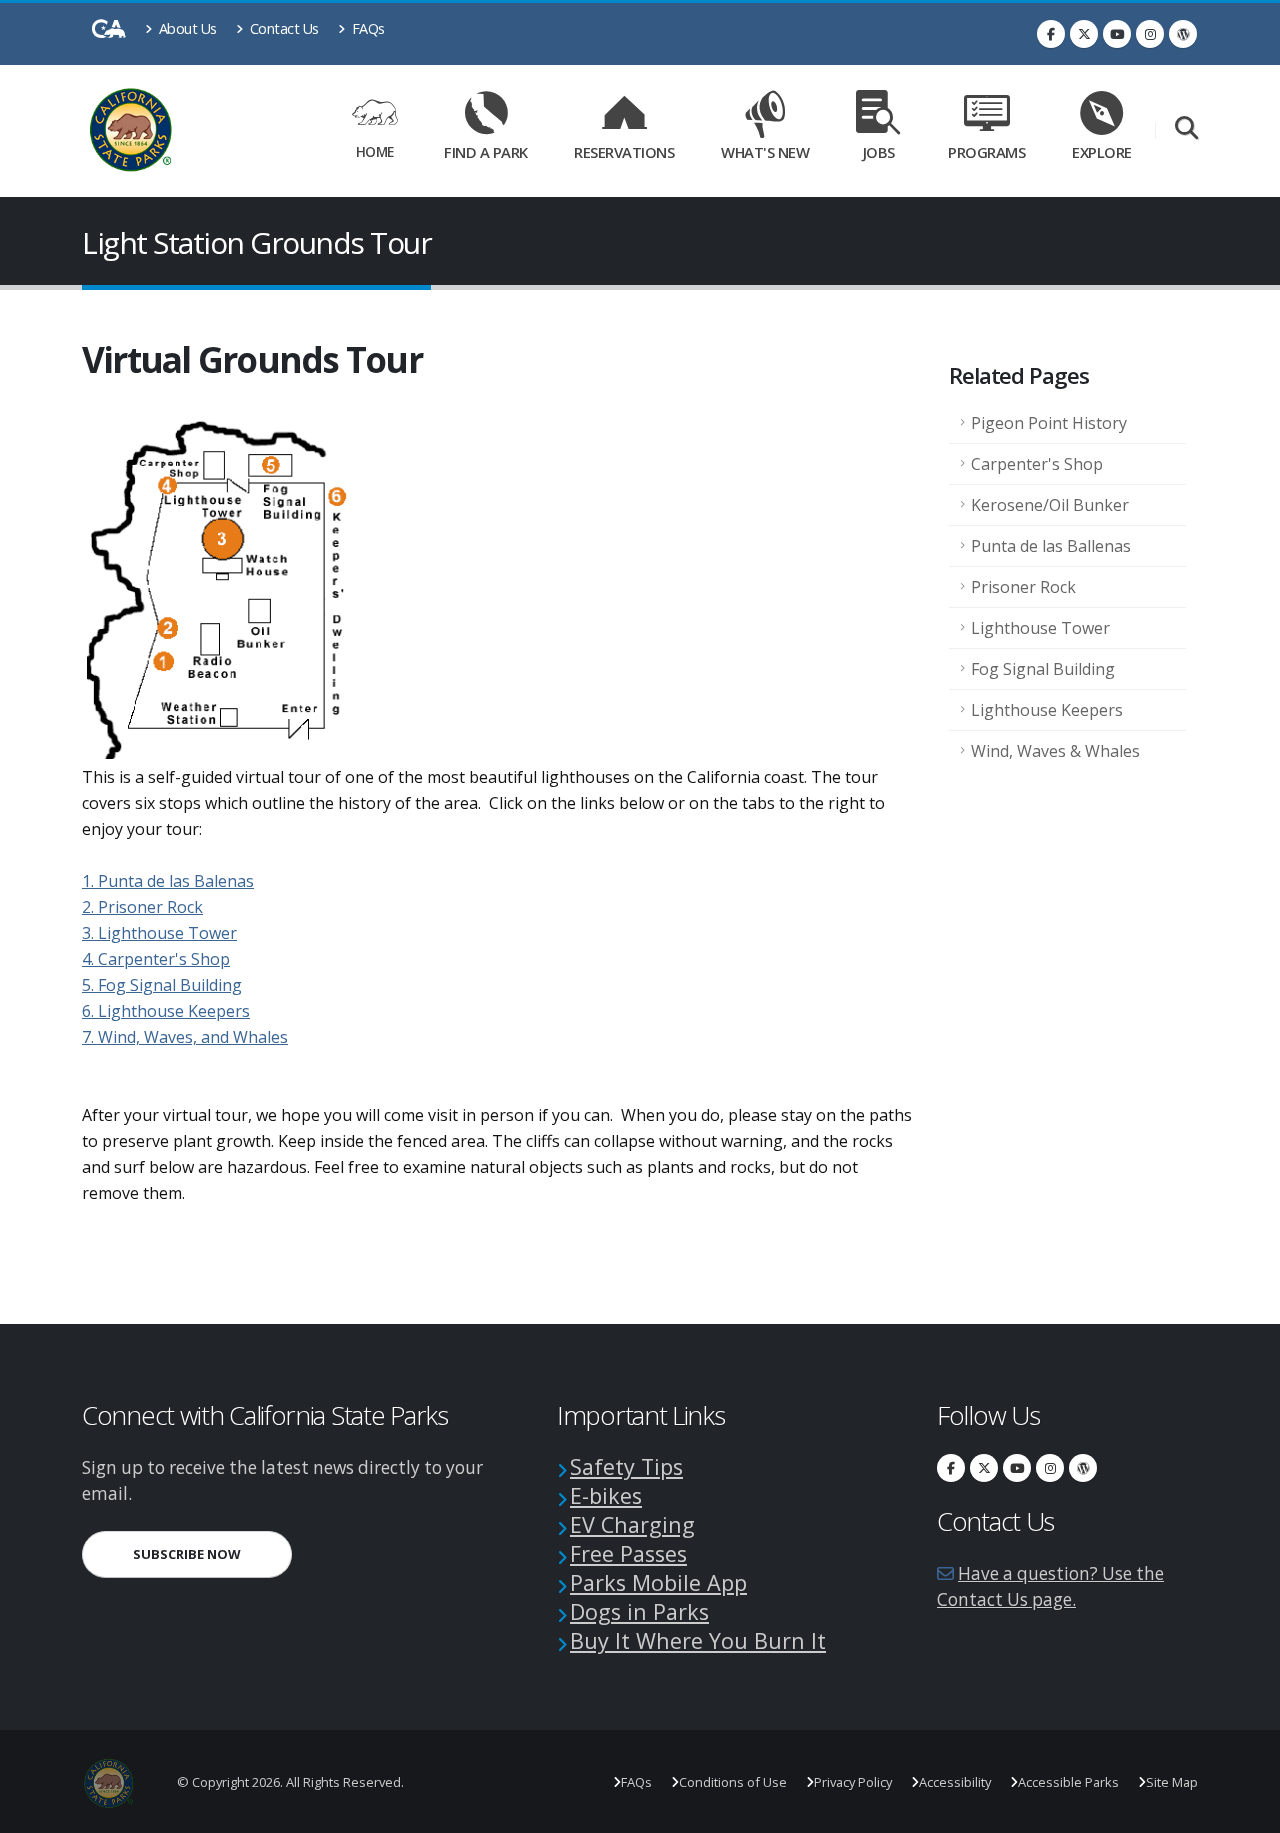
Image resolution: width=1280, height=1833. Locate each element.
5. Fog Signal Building (162, 985)
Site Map (1172, 1782)
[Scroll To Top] (1245, 1810)
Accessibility (955, 1782)
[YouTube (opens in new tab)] (1117, 34)
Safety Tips (626, 1466)
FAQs (366, 28)
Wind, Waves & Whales (1055, 751)
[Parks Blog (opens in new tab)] (1183, 34)
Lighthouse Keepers (1047, 710)
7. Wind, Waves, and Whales (185, 1037)
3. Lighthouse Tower (159, 933)
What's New (765, 152)
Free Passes (628, 1553)
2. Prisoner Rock (142, 907)
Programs (986, 152)
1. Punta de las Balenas (168, 881)
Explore (1102, 152)
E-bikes (606, 1495)
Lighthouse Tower (1040, 628)
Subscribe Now (212, 1553)
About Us (186, 28)
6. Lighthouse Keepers (166, 1011)
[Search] (1186, 129)
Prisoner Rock (1023, 587)
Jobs (879, 152)
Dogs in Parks (639, 1611)
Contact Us (282, 28)
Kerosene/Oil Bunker (1050, 505)
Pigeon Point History (1049, 423)
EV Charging (632, 1524)
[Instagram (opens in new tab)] (1150, 34)
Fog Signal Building (1043, 669)
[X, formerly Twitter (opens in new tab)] (1084, 34)
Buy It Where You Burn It (698, 1640)
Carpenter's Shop (1037, 464)
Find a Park (486, 152)
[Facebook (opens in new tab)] (1051, 34)
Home (375, 151)
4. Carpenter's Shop (156, 959)
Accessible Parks (1068, 1782)
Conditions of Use (733, 1782)
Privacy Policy (853, 1782)
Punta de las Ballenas (1051, 546)
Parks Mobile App (658, 1582)
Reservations (631, 148)
